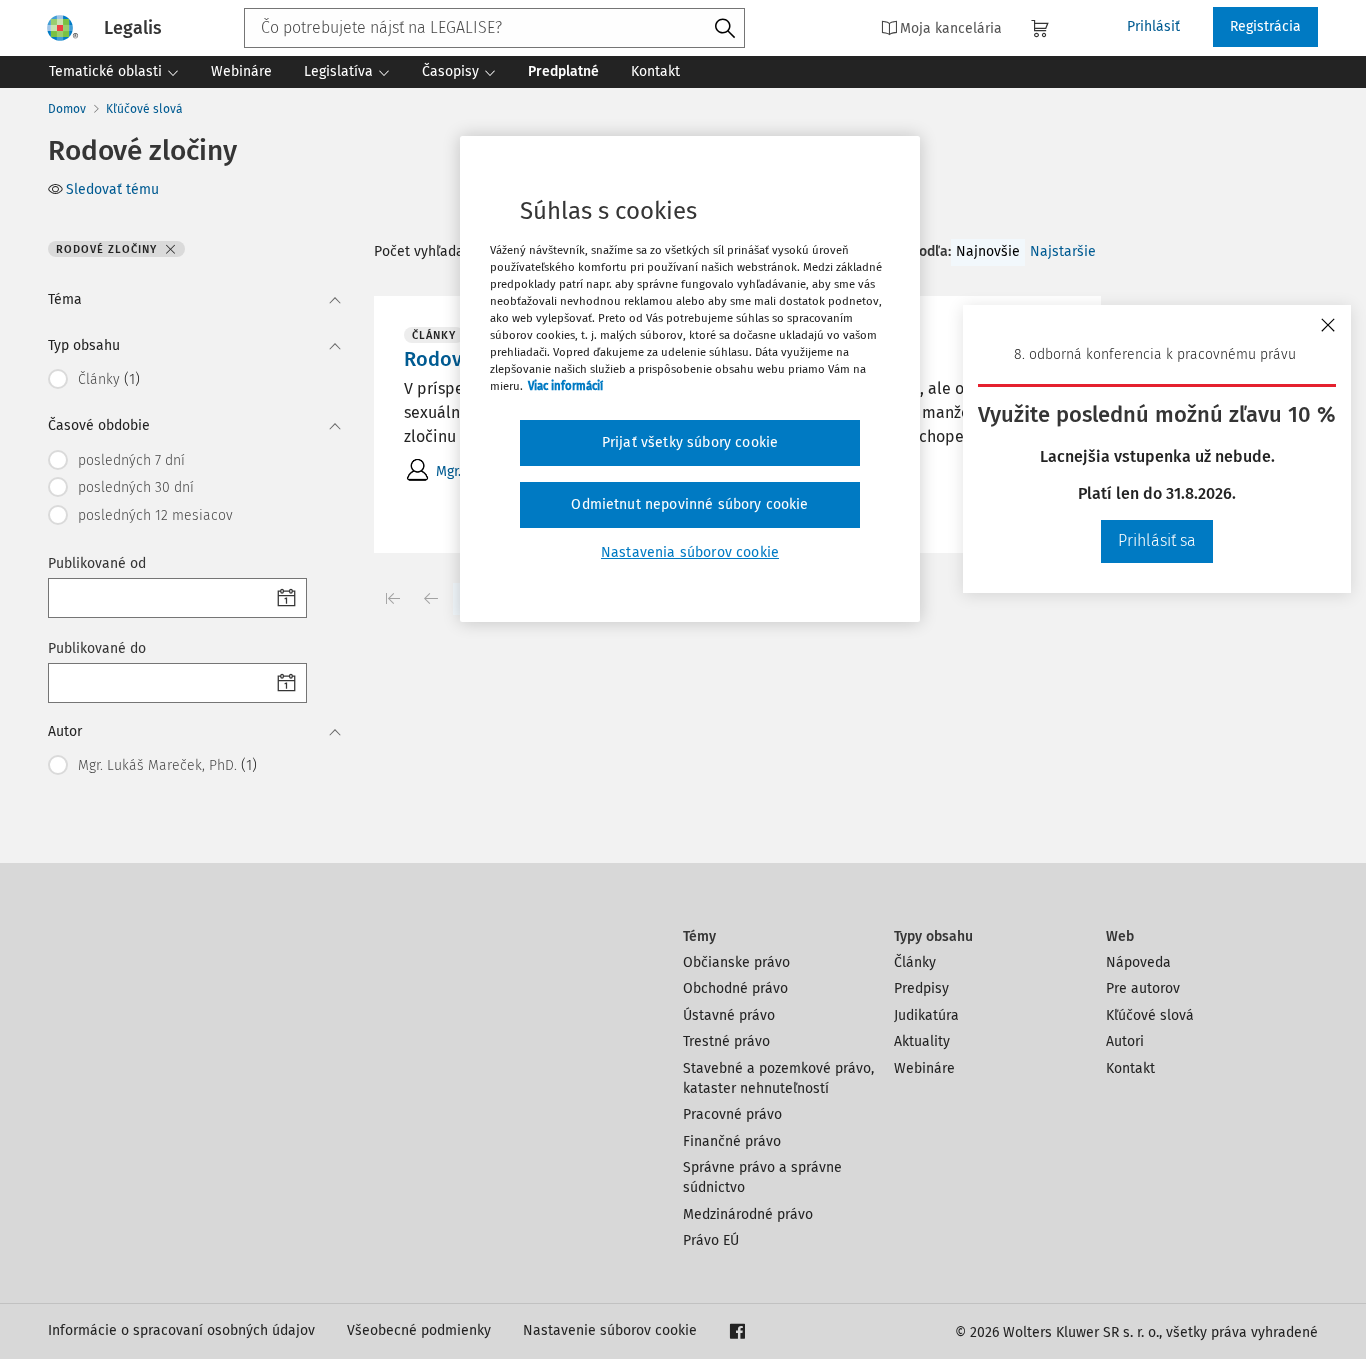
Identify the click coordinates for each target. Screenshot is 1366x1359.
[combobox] (494, 28)
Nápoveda (1138, 962)
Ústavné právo (729, 1015)
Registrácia (1265, 26)
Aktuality (922, 1041)
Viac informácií (565, 386)
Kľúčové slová (144, 109)
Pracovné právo (732, 1114)
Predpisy (921, 988)
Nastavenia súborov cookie (690, 552)
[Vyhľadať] (725, 29)
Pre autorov (1143, 988)
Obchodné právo (735, 988)
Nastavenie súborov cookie (610, 1330)
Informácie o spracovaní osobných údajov (181, 1330)
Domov (67, 109)
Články (915, 962)
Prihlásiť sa (1157, 540)
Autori (1125, 1041)
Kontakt (1130, 1068)
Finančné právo (732, 1141)
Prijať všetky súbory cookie (690, 442)
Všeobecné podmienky (419, 1330)
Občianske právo (736, 962)
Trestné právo (726, 1041)
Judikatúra (926, 1015)
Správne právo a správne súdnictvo (762, 1177)
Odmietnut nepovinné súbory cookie (689, 504)
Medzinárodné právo (748, 1214)
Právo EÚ (711, 1240)
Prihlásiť (1153, 26)
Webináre (924, 1068)
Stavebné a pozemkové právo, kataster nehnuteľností (778, 1078)
